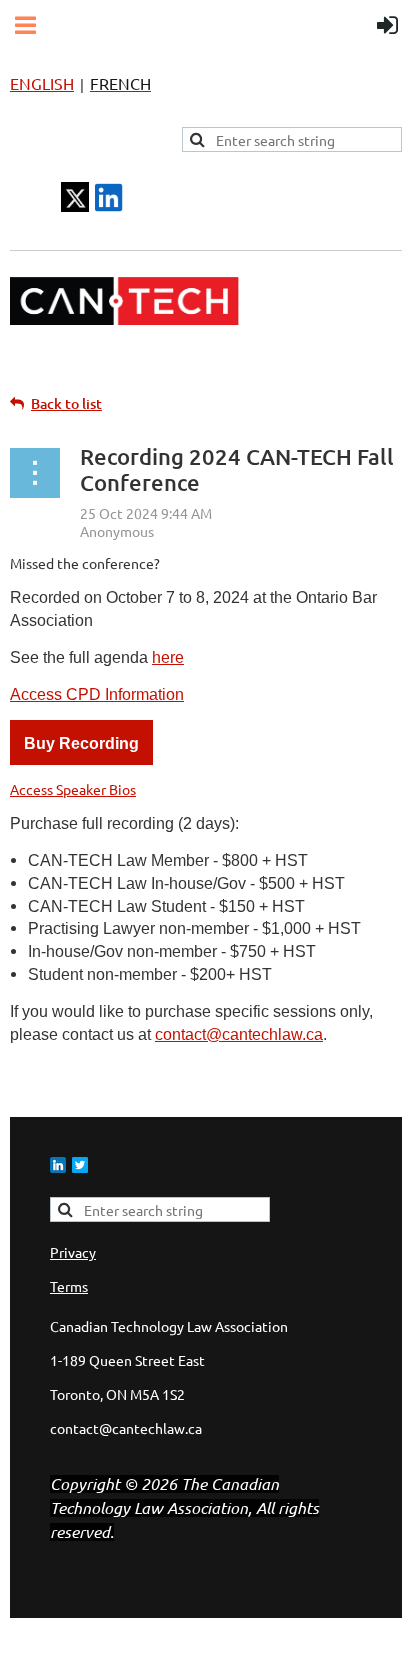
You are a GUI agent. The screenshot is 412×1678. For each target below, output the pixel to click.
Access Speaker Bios (73, 789)
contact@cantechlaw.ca (239, 1034)
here (168, 657)
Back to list (66, 403)
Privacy (73, 1252)
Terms (69, 1286)
